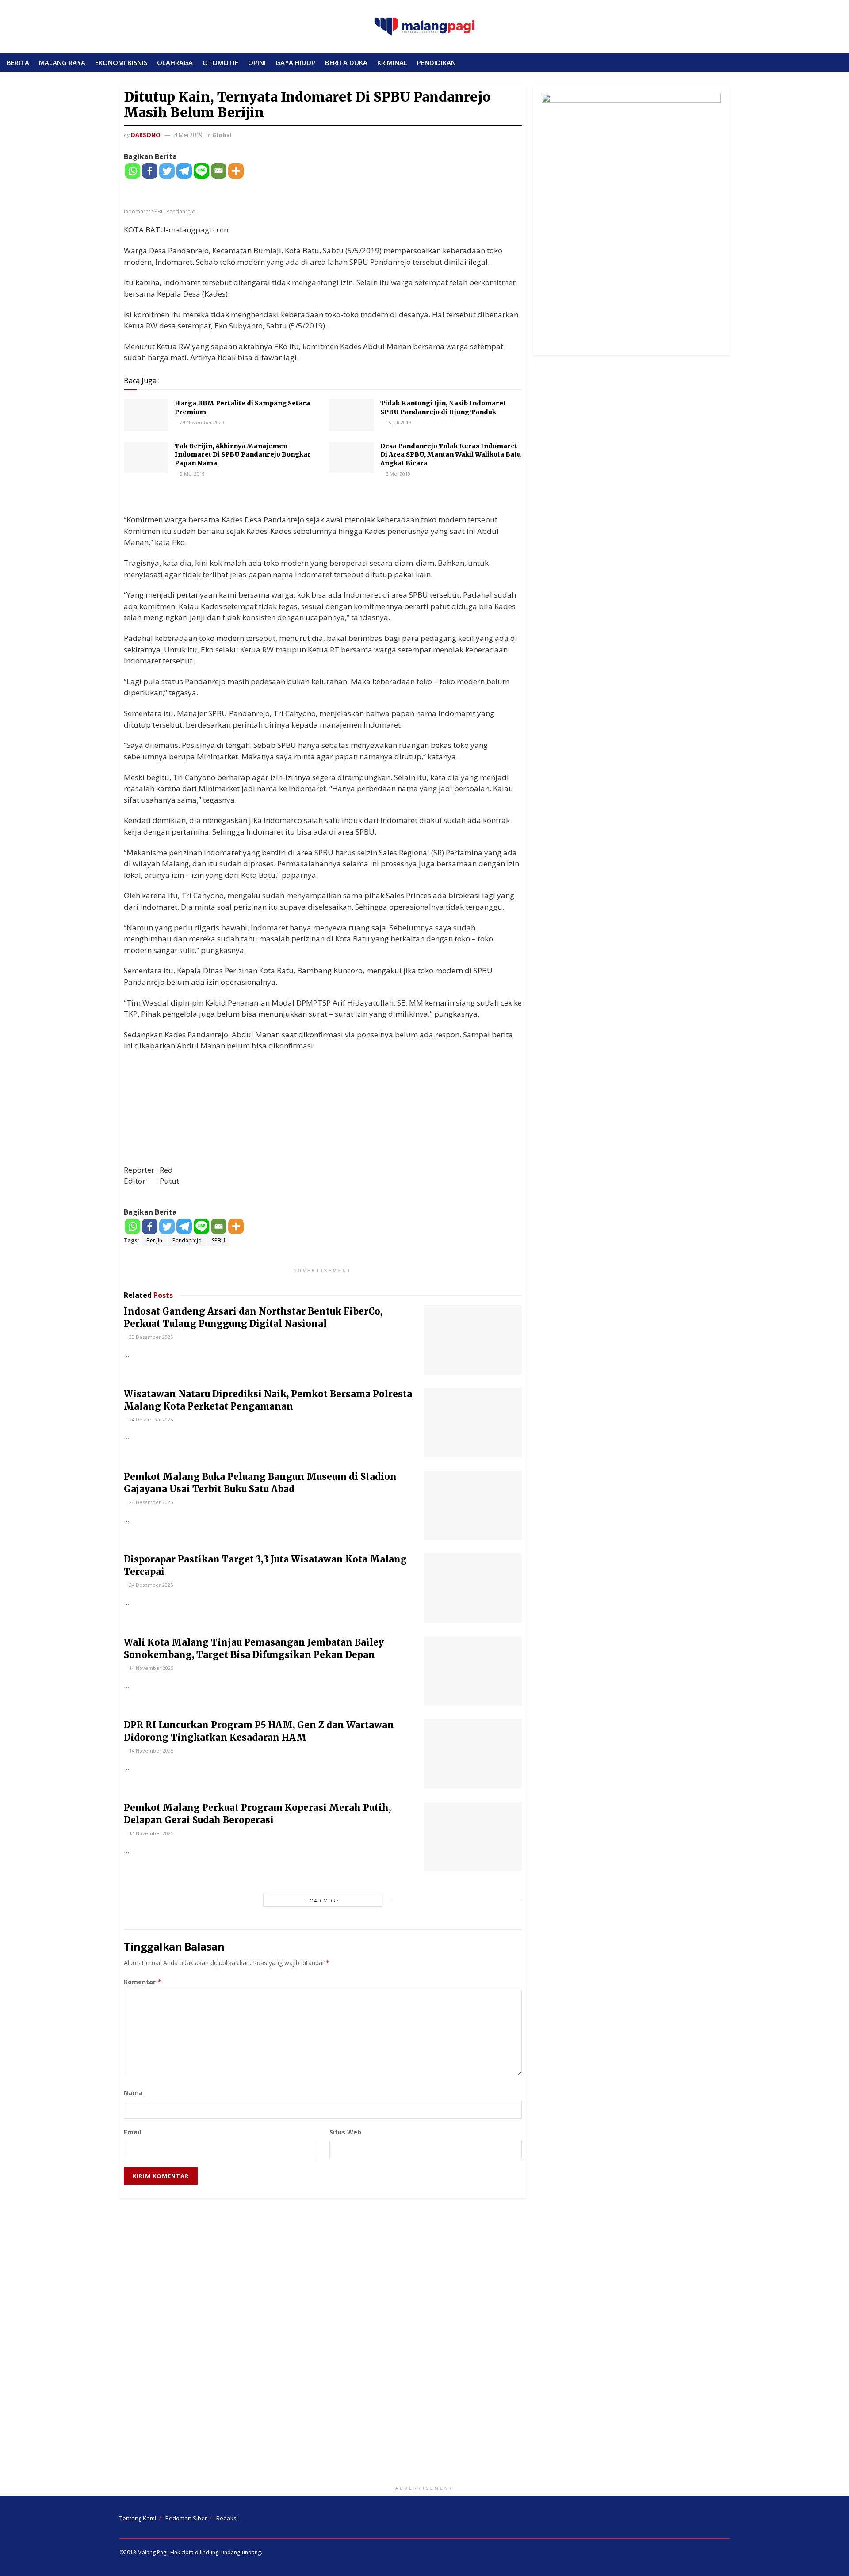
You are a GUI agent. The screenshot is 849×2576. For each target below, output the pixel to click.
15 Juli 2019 (398, 422)
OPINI (257, 62)
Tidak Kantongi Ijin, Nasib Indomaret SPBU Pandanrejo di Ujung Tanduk (443, 408)
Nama (133, 2093)
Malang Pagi (153, 2552)
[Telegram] (184, 171)
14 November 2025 (151, 1668)
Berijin (154, 1240)
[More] (236, 171)
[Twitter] (167, 171)
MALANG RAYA (62, 62)
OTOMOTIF (220, 62)
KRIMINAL (392, 62)
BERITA (18, 62)
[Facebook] (150, 171)
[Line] (201, 171)
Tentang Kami (138, 2518)
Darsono (146, 135)
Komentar (143, 1982)
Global (222, 135)
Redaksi (227, 2518)
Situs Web (345, 2132)
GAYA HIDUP (295, 62)
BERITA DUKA (346, 62)
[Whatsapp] (132, 171)
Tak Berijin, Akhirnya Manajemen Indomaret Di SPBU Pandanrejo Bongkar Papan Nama (243, 455)
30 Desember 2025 (150, 1337)
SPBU (218, 1240)
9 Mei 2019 (192, 474)
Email (132, 2132)
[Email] (219, 171)
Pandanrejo (187, 1240)
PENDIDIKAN (436, 62)
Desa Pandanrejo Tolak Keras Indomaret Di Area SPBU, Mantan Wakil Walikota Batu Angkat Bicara (451, 455)
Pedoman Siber (186, 2518)
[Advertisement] (424, 2344)
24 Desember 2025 (150, 1419)
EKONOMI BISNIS (121, 62)
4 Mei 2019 (188, 135)
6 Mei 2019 (397, 474)
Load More (323, 1900)
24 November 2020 (201, 422)
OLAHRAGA (175, 62)
